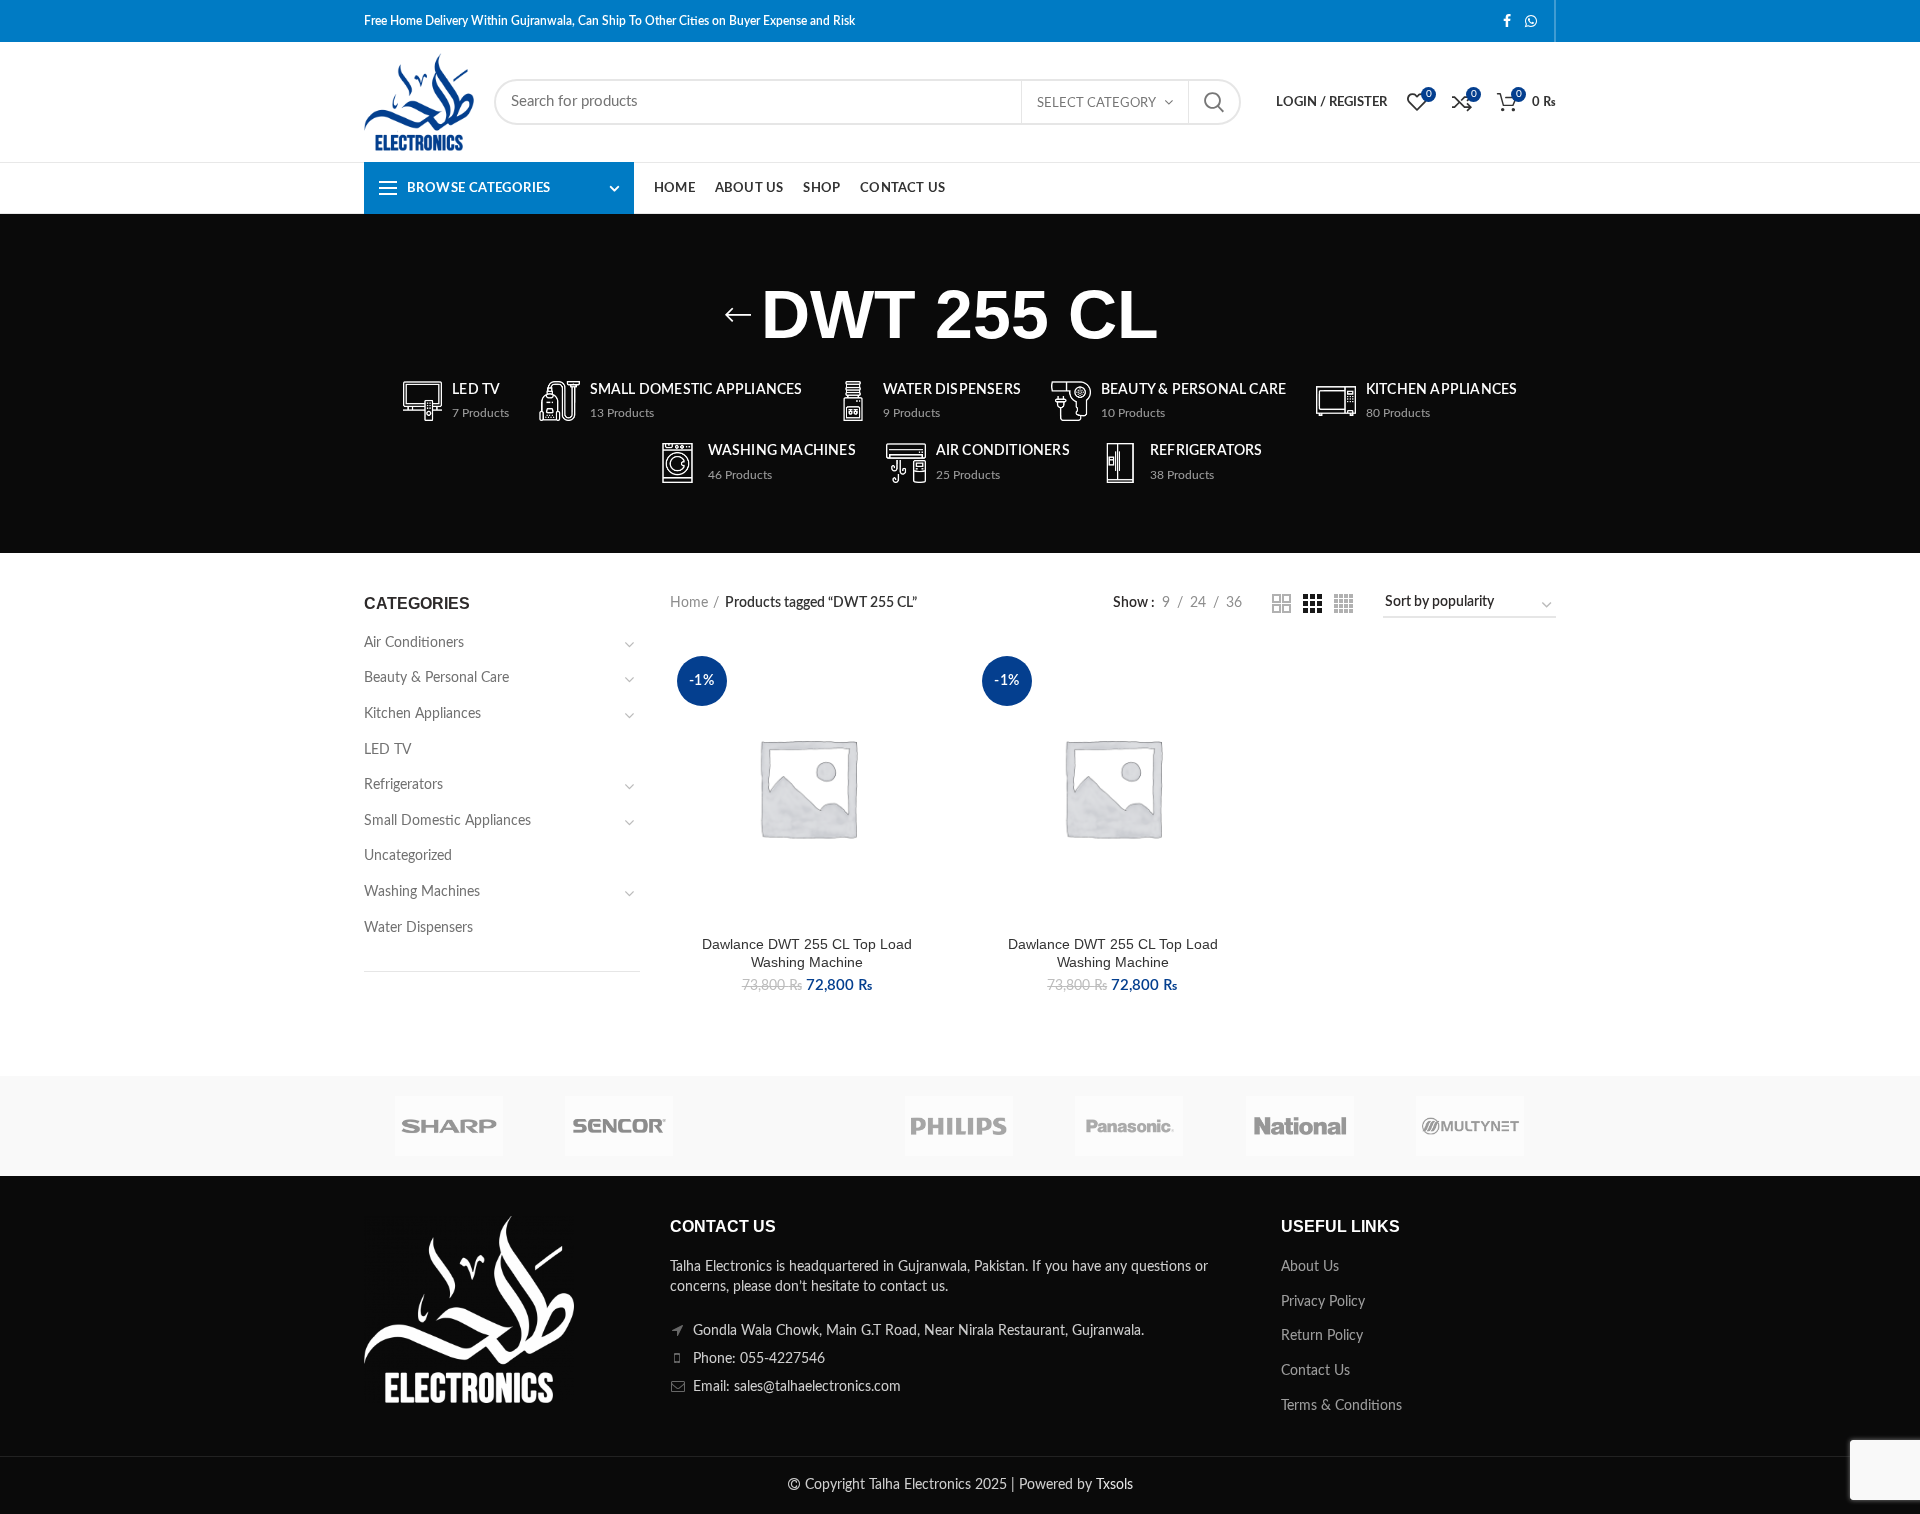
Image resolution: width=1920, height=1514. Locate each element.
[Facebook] (1507, 21)
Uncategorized (408, 856)
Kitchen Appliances (422, 714)
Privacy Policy (1323, 1302)
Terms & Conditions (1341, 1406)
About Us (1310, 1267)
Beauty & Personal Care (436, 678)
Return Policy (1322, 1336)
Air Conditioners (414, 643)
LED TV (387, 750)
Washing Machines (422, 892)
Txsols (1114, 1485)
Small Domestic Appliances (447, 821)
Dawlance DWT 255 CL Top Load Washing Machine (807, 953)
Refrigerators (403, 785)
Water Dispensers (418, 928)
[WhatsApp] (1531, 21)
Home (689, 603)
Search (1214, 102)
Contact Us (1315, 1371)
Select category (1096, 103)
